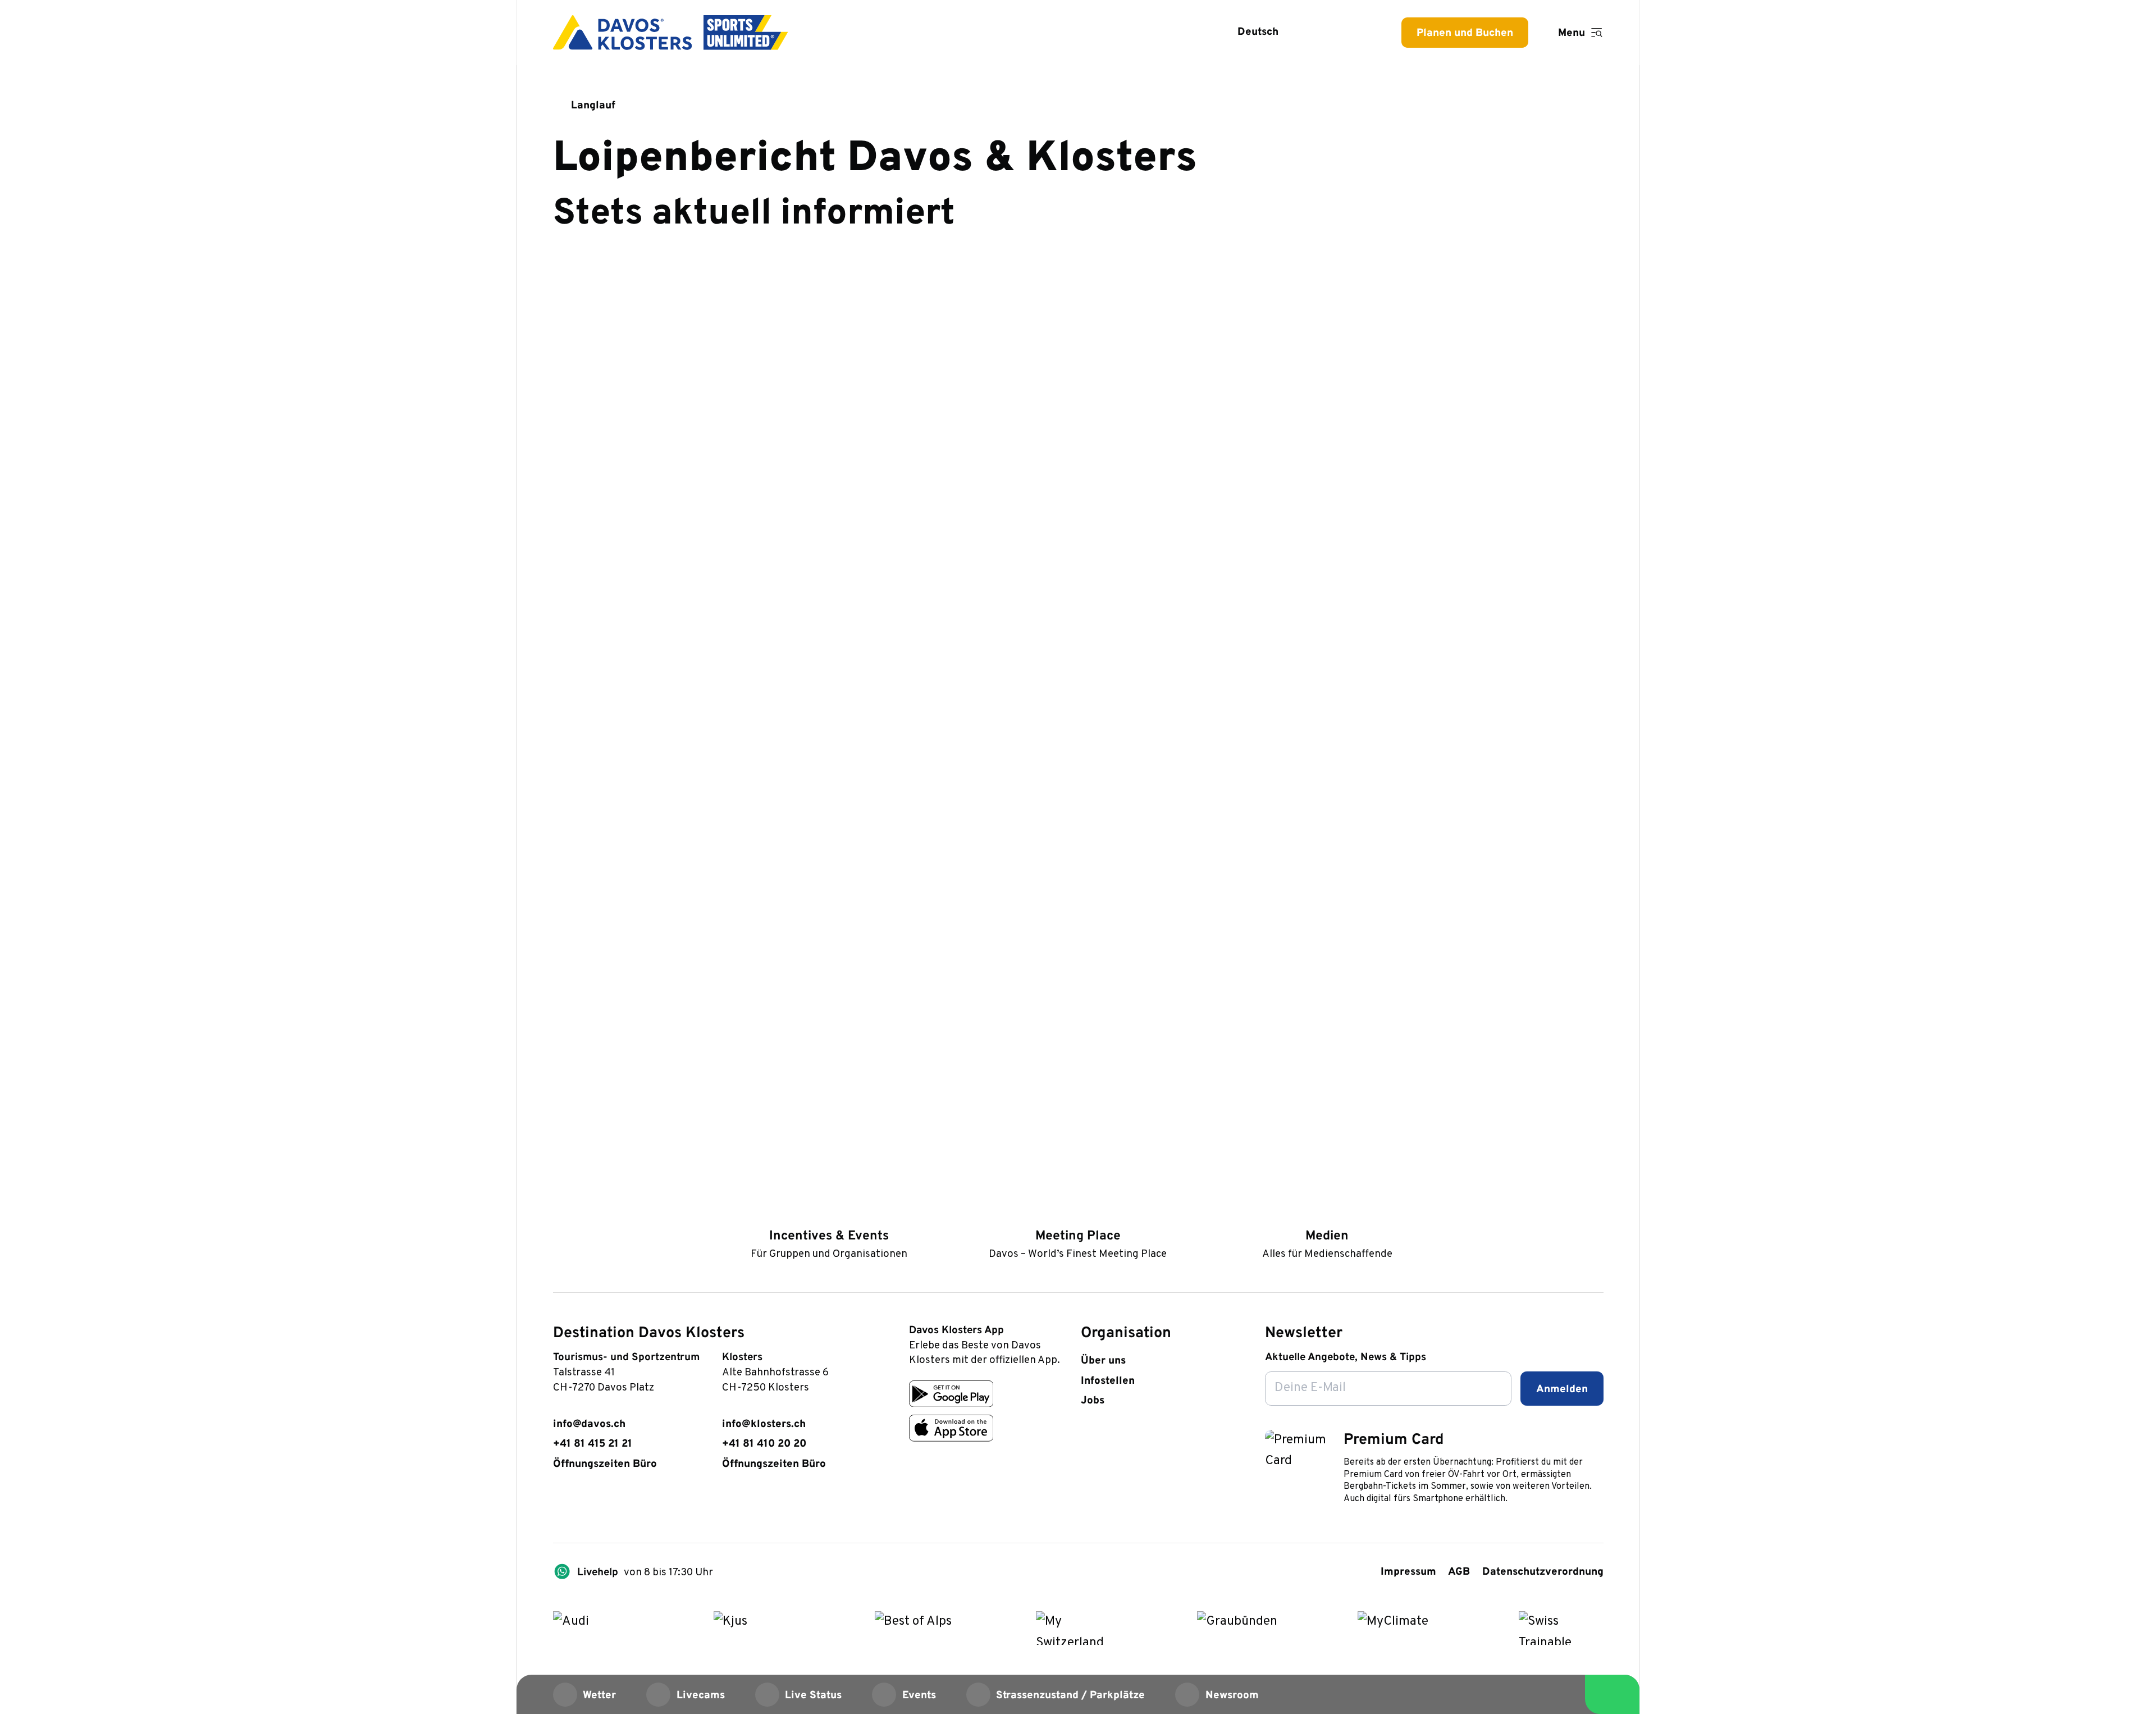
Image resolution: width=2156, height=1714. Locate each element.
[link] (561, 1505)
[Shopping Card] (1358, 32)
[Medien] (1327, 1213)
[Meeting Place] (1078, 1213)
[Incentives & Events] (829, 1213)
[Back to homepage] (671, 33)
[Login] (1321, 32)
